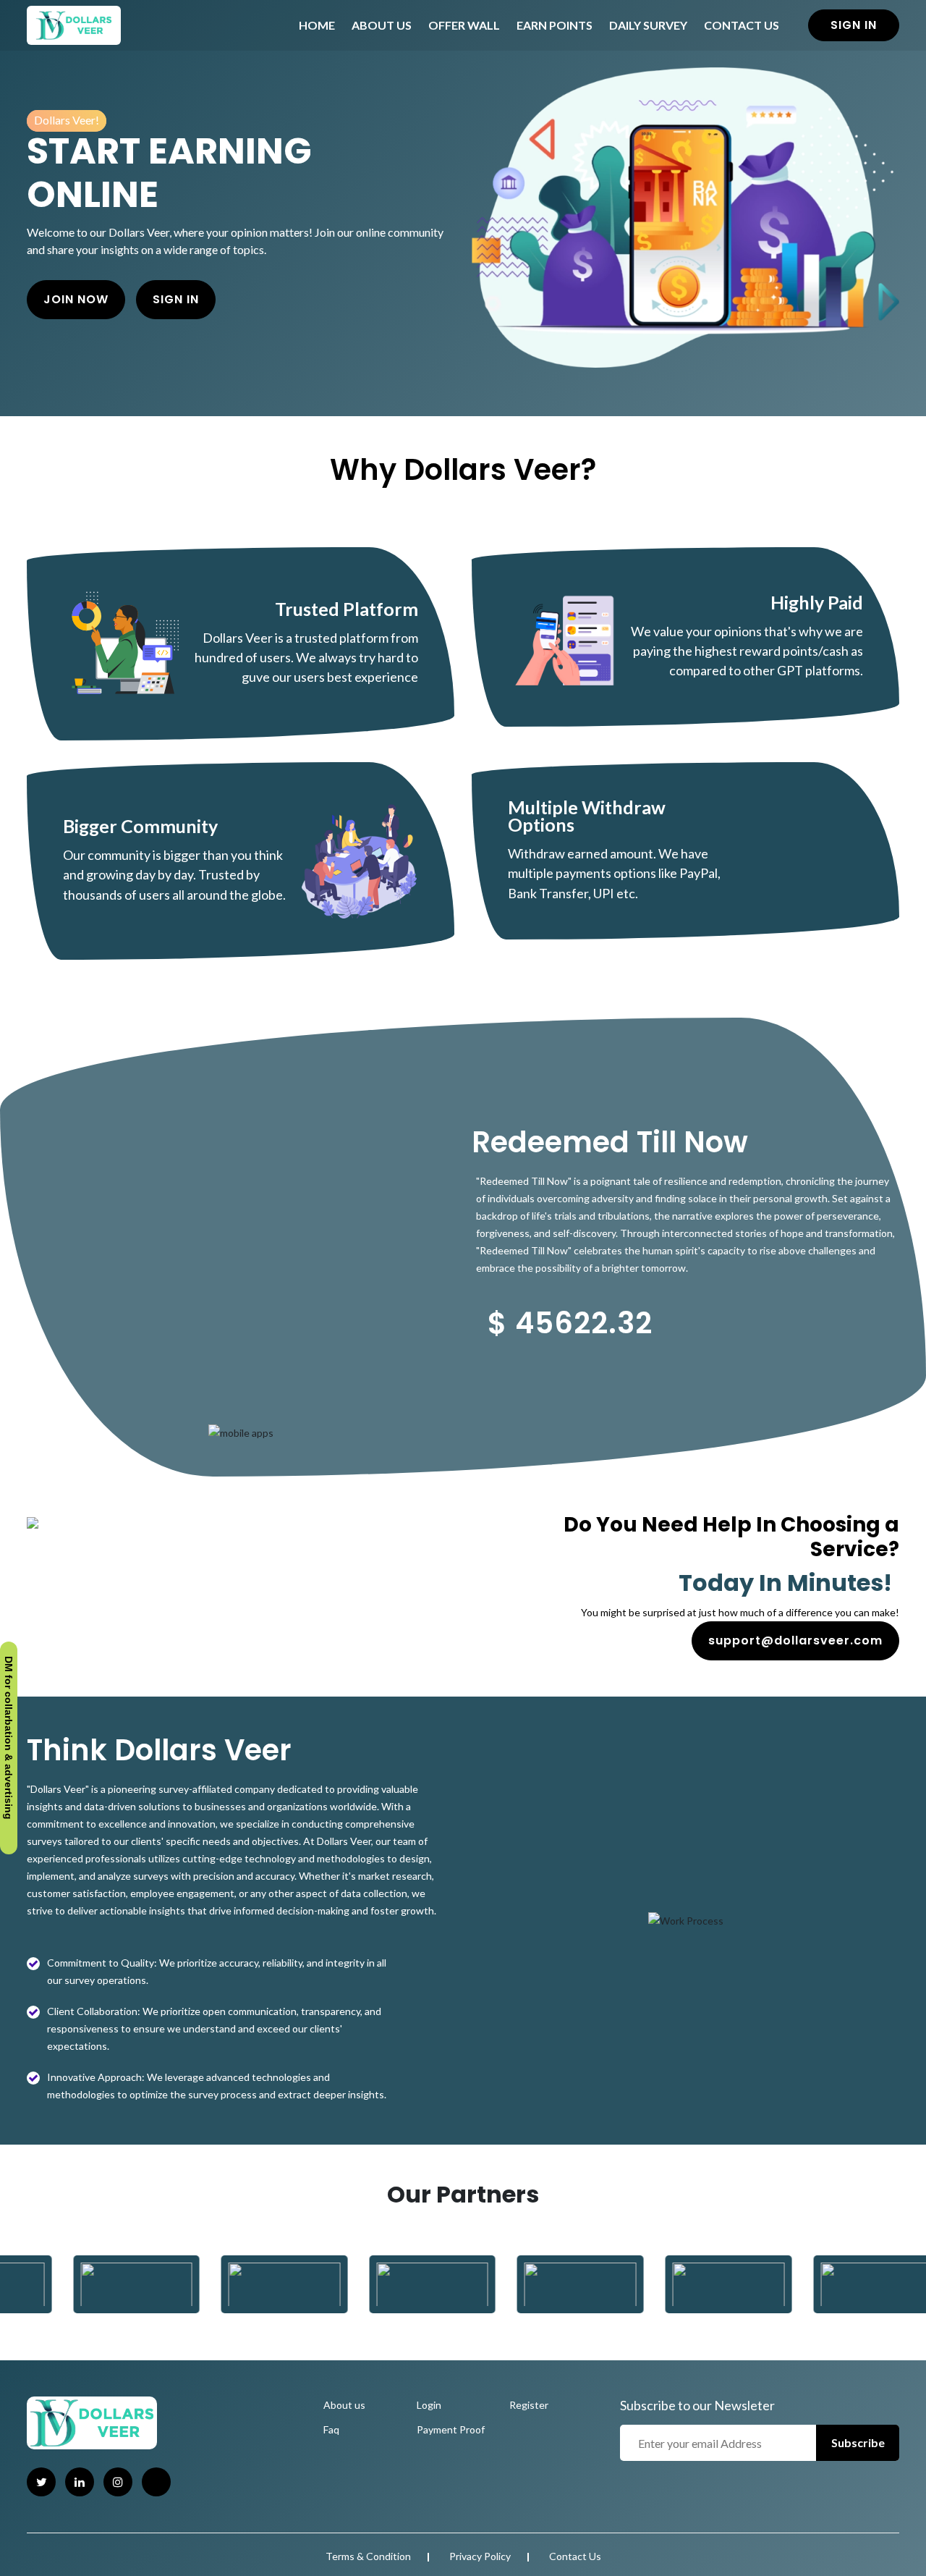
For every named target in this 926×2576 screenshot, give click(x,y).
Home (317, 25)
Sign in (854, 25)
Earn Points (555, 25)
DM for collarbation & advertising (9, 1742)
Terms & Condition (368, 2556)
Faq (331, 2429)
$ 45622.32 (570, 1323)
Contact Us (742, 25)
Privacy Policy (480, 2556)
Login (429, 2405)
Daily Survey (648, 25)
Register (529, 2405)
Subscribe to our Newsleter (697, 2405)
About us (344, 2405)
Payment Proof (451, 2429)
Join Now (76, 299)
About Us (382, 25)
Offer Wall (464, 25)
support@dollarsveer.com (795, 1640)
